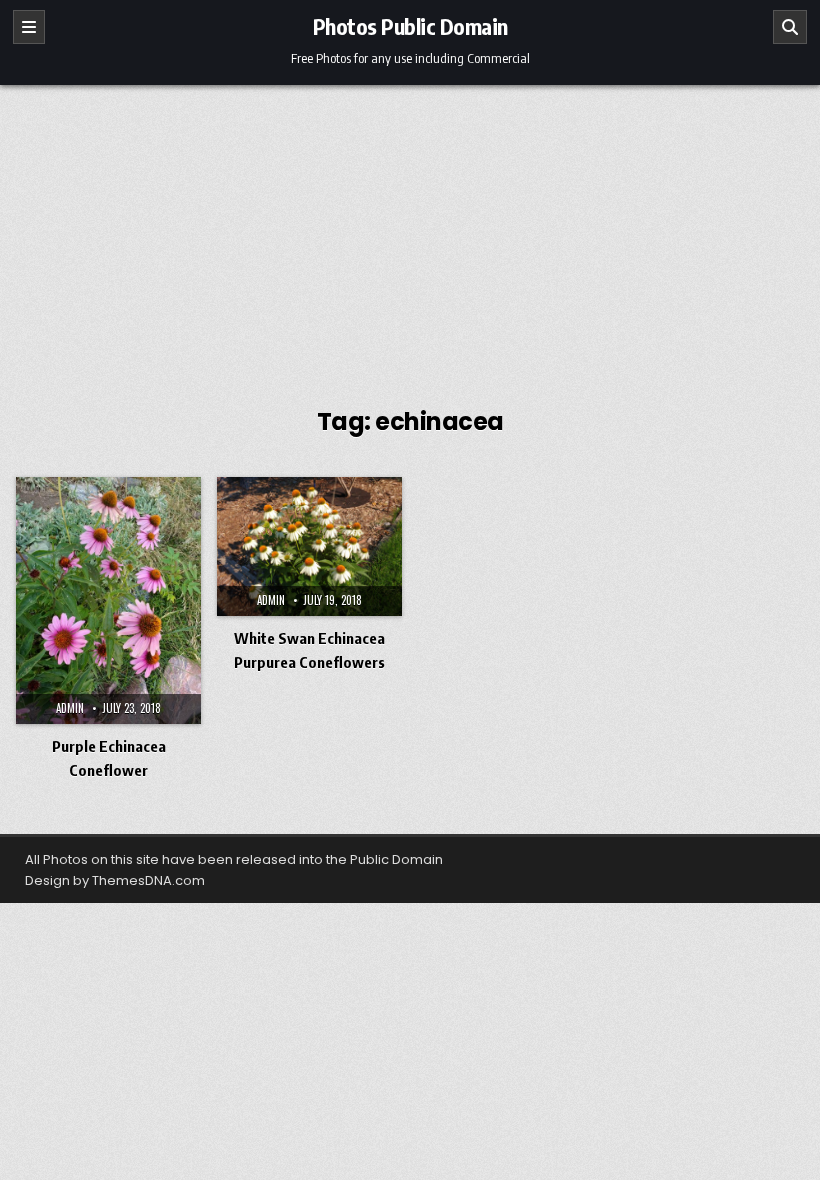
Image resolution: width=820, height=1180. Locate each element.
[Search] (790, 27)
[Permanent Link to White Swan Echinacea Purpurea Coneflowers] (309, 546)
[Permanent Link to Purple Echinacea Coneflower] (108, 600)
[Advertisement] (410, 235)
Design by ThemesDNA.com (115, 880)
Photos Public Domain (410, 26)
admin (70, 708)
